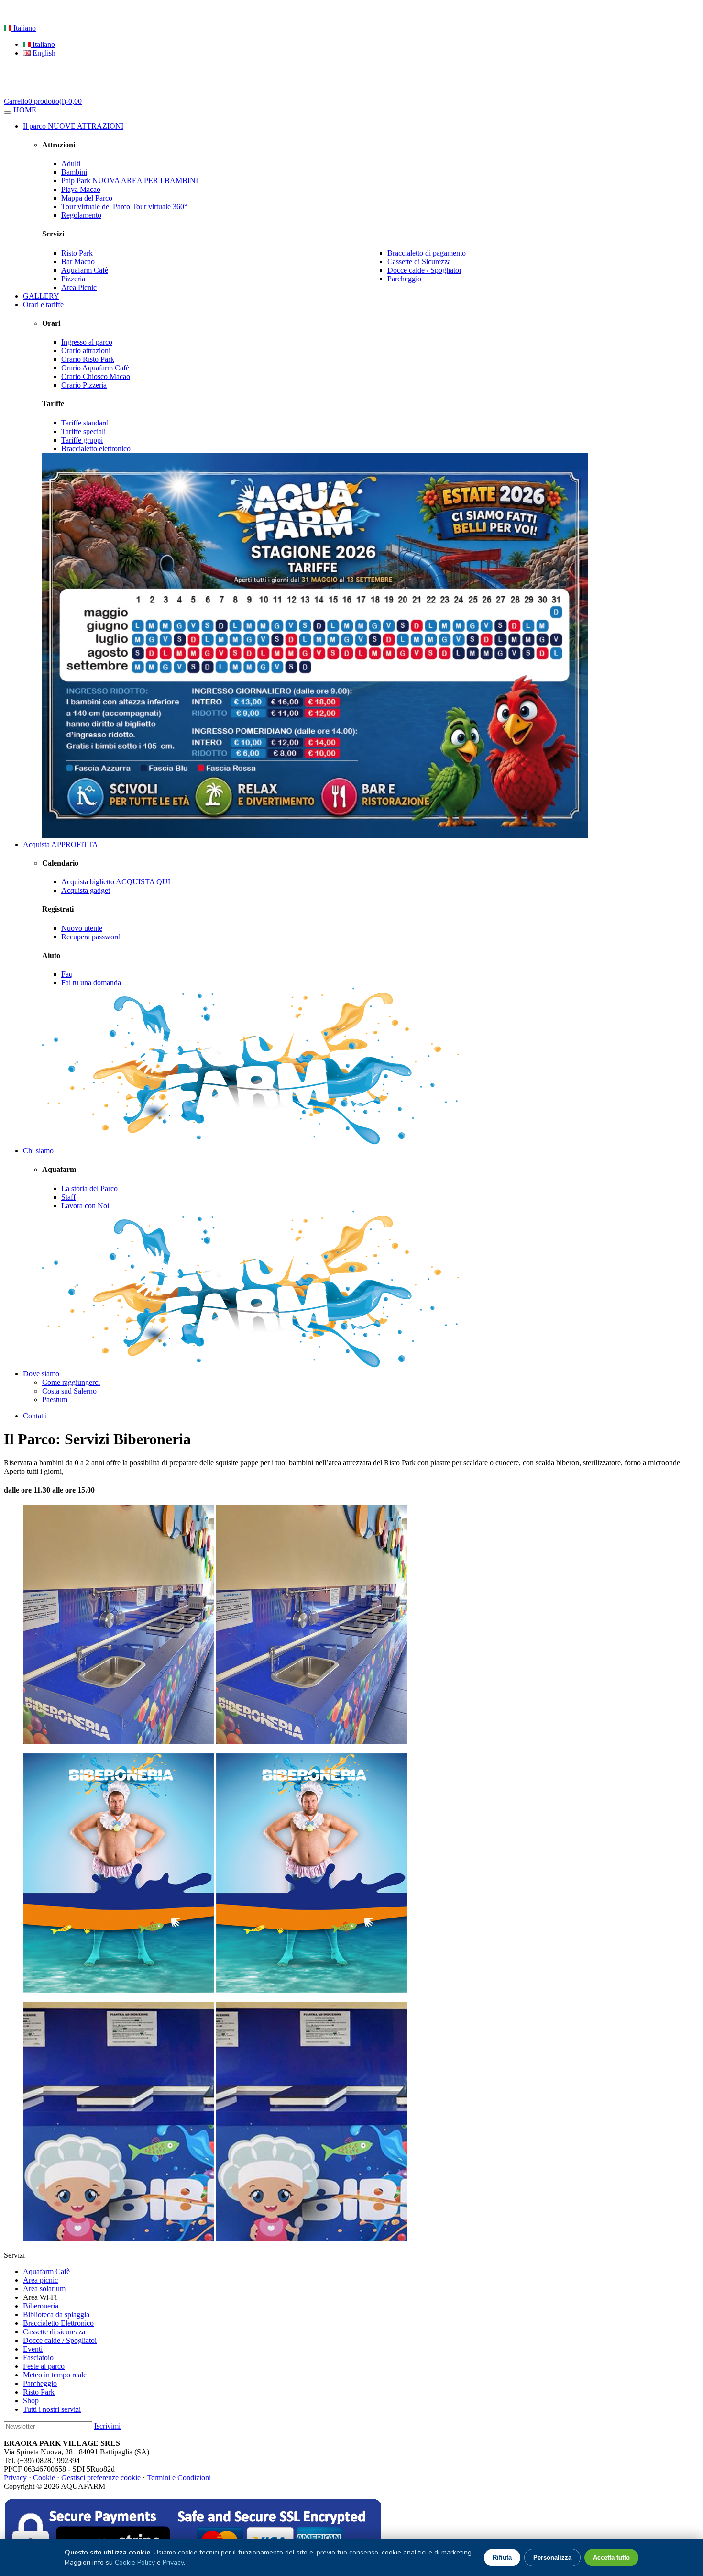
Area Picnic (79, 287)
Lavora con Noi (85, 1206)
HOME (25, 110)
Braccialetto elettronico (96, 449)
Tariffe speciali (83, 431)
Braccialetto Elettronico (58, 2323)
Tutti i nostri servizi (52, 2409)
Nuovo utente (82, 928)
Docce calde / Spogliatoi (424, 270)
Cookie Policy (135, 2562)
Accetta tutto (611, 2558)
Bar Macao (78, 262)
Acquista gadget (86, 890)
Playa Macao (81, 189)
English (43, 53)
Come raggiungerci (71, 1382)
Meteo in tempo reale (55, 2375)
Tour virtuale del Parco (124, 206)
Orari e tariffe (43, 305)
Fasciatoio (38, 2358)
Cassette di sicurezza (54, 2332)
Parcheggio (404, 279)
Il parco (73, 126)
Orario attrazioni (86, 351)
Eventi (33, 2349)
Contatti (35, 1416)
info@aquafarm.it (233, 12)
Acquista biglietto (116, 882)
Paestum (55, 1400)
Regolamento (81, 215)
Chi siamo (38, 1151)
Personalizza (552, 2558)
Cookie (44, 2478)
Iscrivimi (107, 2426)
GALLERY (41, 296)
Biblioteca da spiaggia (56, 2314)
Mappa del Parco (87, 198)
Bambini (74, 172)
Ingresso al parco (87, 342)
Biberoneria (41, 2306)
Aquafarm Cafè (85, 270)
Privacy (15, 2478)
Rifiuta (502, 2558)
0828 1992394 (176, 12)
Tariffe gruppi (82, 440)
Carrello (43, 101)
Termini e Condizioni (179, 2478)
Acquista (60, 844)
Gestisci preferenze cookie (101, 2478)
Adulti (71, 163)
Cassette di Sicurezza (419, 262)
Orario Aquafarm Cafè (95, 368)
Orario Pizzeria (84, 385)
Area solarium (44, 2289)
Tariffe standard (85, 423)
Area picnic (40, 2280)
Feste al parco (44, 2366)
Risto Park (77, 253)
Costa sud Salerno (69, 1391)
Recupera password (91, 937)
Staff (68, 1197)
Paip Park (130, 181)
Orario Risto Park (88, 359)
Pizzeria (73, 279)
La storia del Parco (89, 1188)
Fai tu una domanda (91, 983)
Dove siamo (41, 1374)
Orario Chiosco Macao (96, 376)
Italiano (24, 28)
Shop (31, 2401)
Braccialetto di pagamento (427, 253)
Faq (67, 974)
